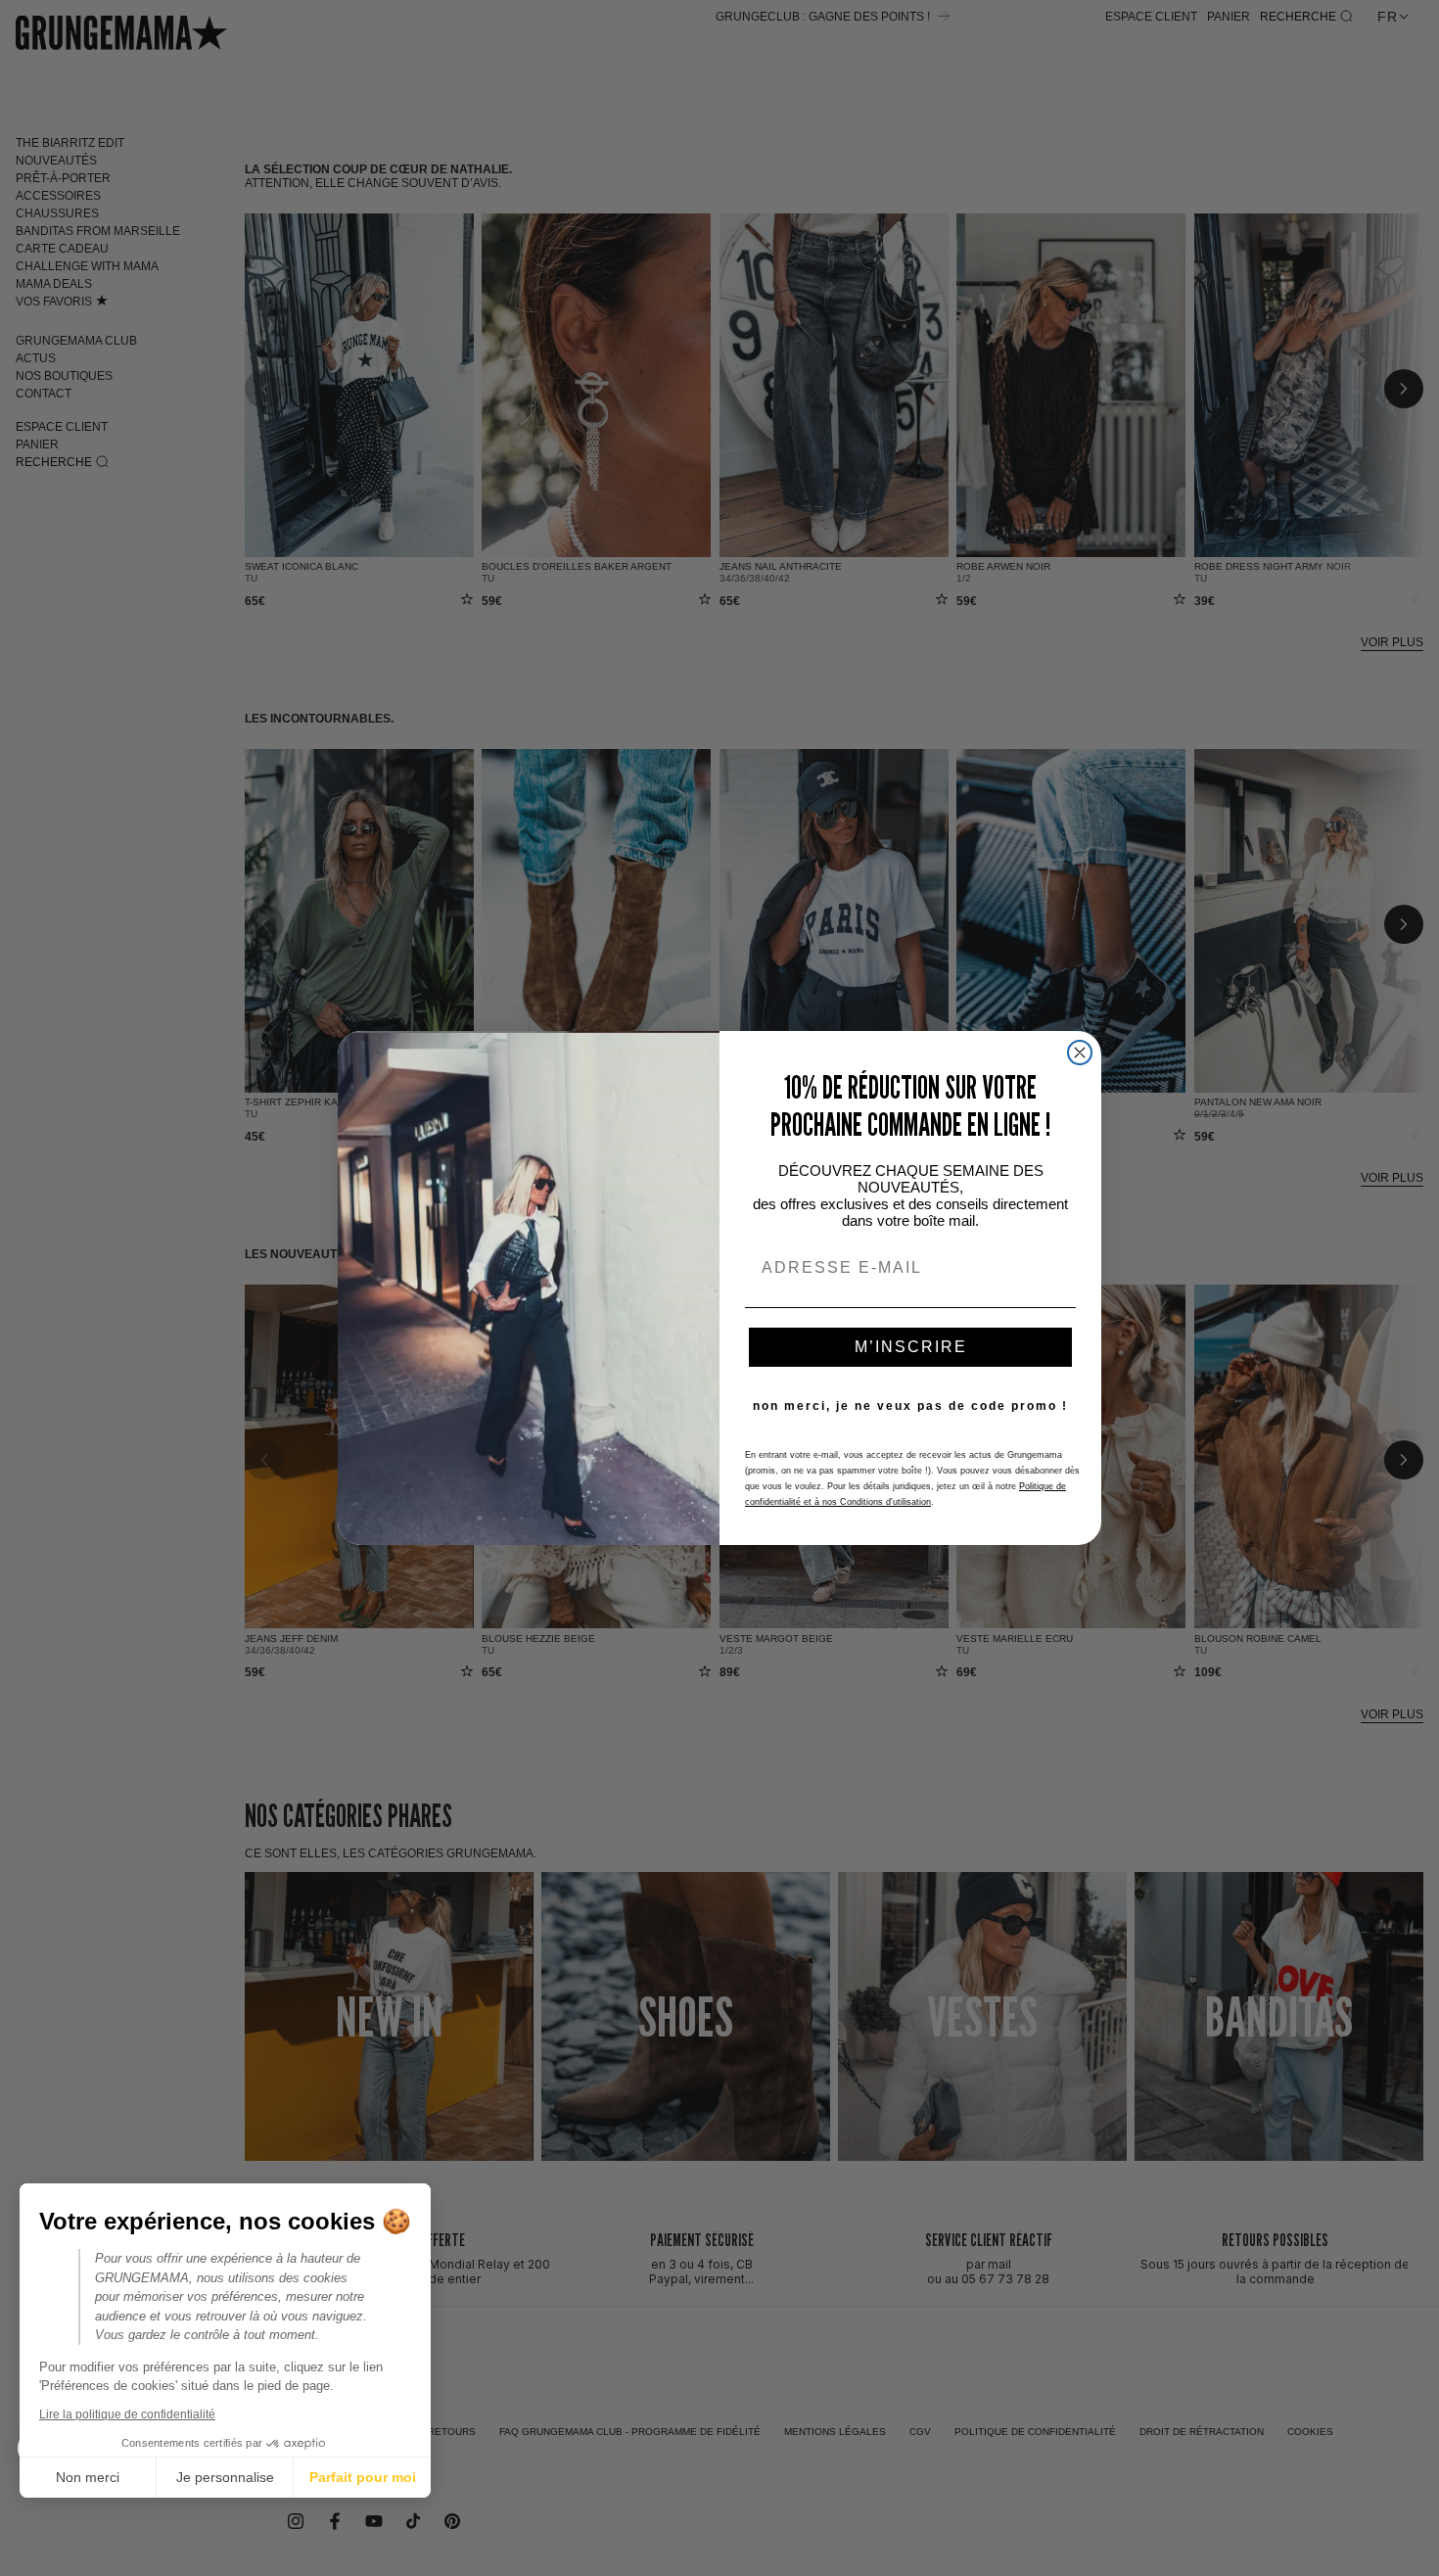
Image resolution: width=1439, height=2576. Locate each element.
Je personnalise (225, 2477)
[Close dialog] (1080, 1053)
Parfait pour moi (363, 2477)
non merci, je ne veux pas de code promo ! (910, 1406)
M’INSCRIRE (911, 1347)
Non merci (88, 2477)
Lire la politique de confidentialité (127, 2414)
